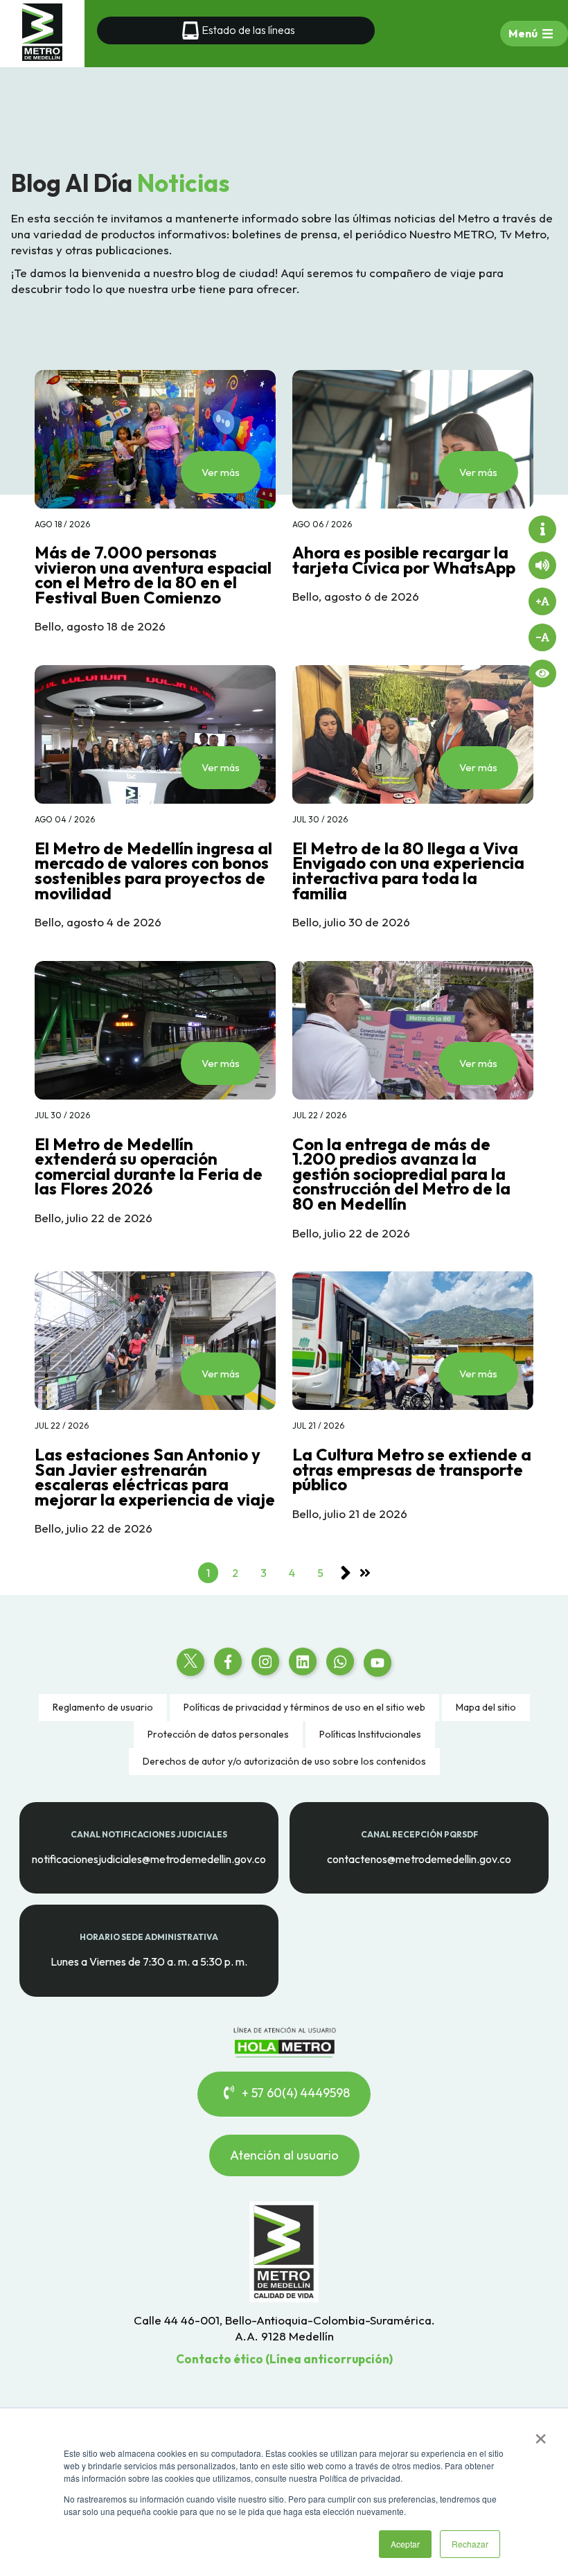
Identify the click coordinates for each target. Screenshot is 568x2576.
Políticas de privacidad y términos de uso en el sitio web (304, 1707)
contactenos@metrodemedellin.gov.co (419, 1859)
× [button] (541, 2434)
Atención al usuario (284, 2155)
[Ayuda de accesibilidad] (542, 529)
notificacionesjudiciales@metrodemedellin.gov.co (149, 1859)
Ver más (221, 472)
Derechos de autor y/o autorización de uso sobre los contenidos (284, 1761)
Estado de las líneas (248, 30)
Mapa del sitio (486, 1707)
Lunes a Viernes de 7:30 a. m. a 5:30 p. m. (149, 1961)
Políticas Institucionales (370, 1734)
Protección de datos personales (218, 1734)
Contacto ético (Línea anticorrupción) (284, 2359)
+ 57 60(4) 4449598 (294, 2093)
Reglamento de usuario (103, 1707)
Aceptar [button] (405, 2544)
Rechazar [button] (470, 2544)
